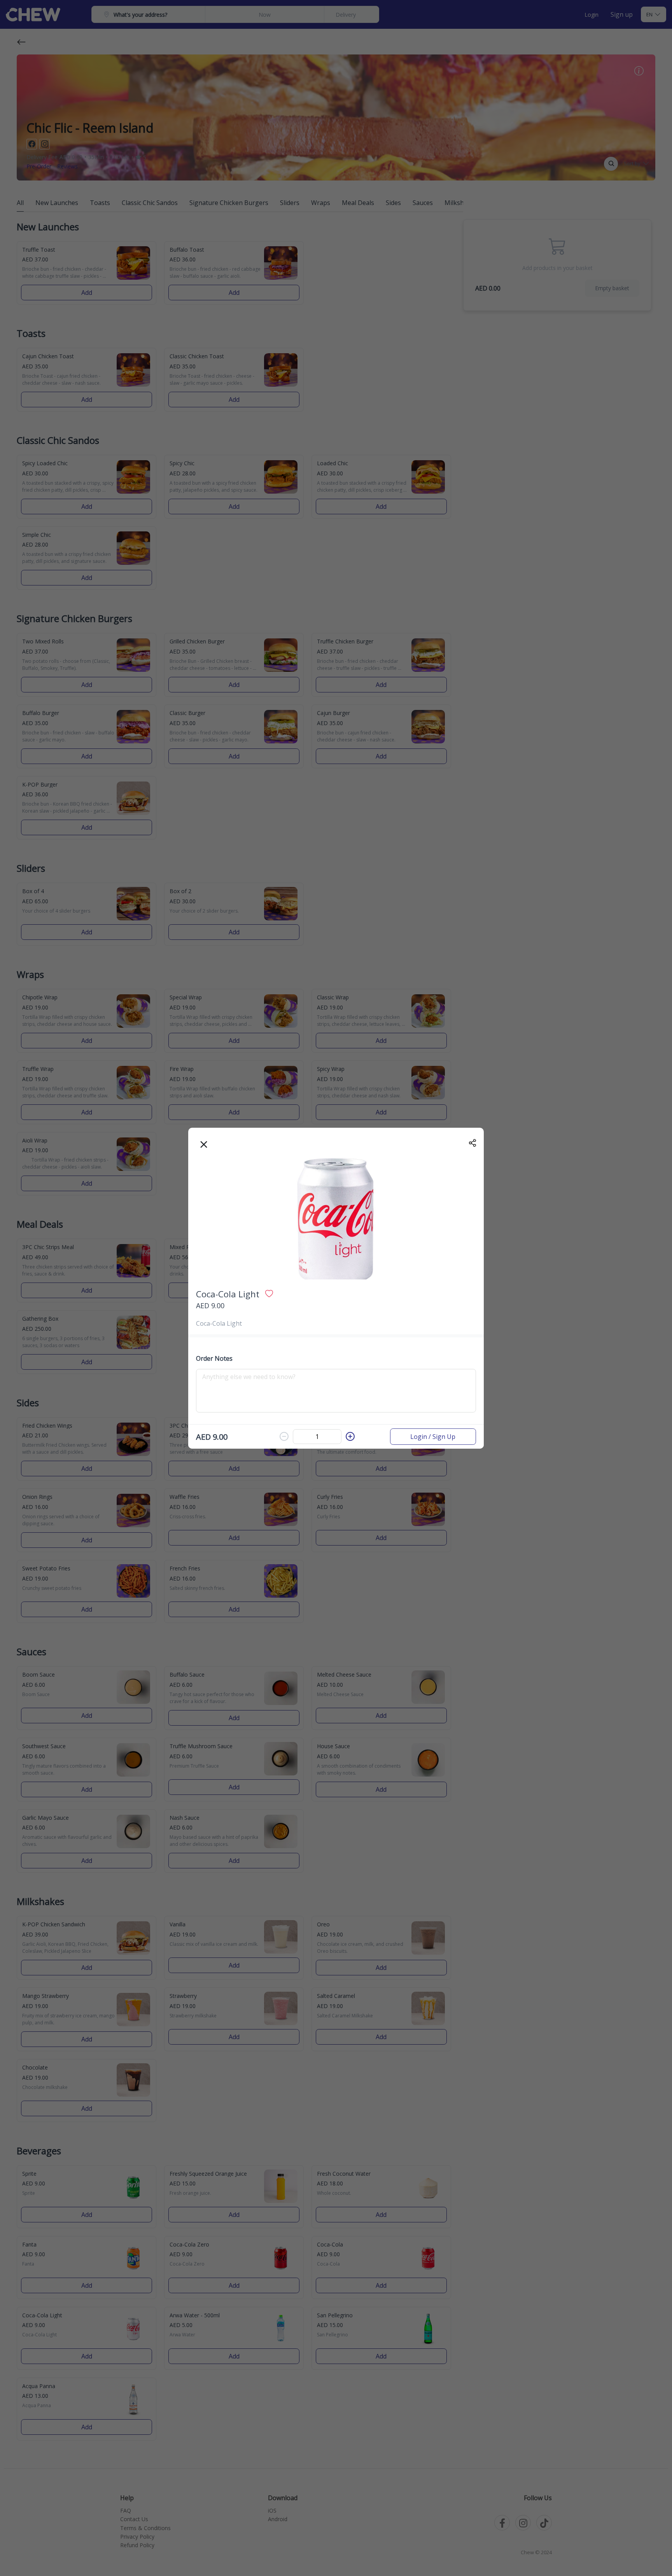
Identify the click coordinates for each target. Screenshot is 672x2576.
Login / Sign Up (433, 1437)
